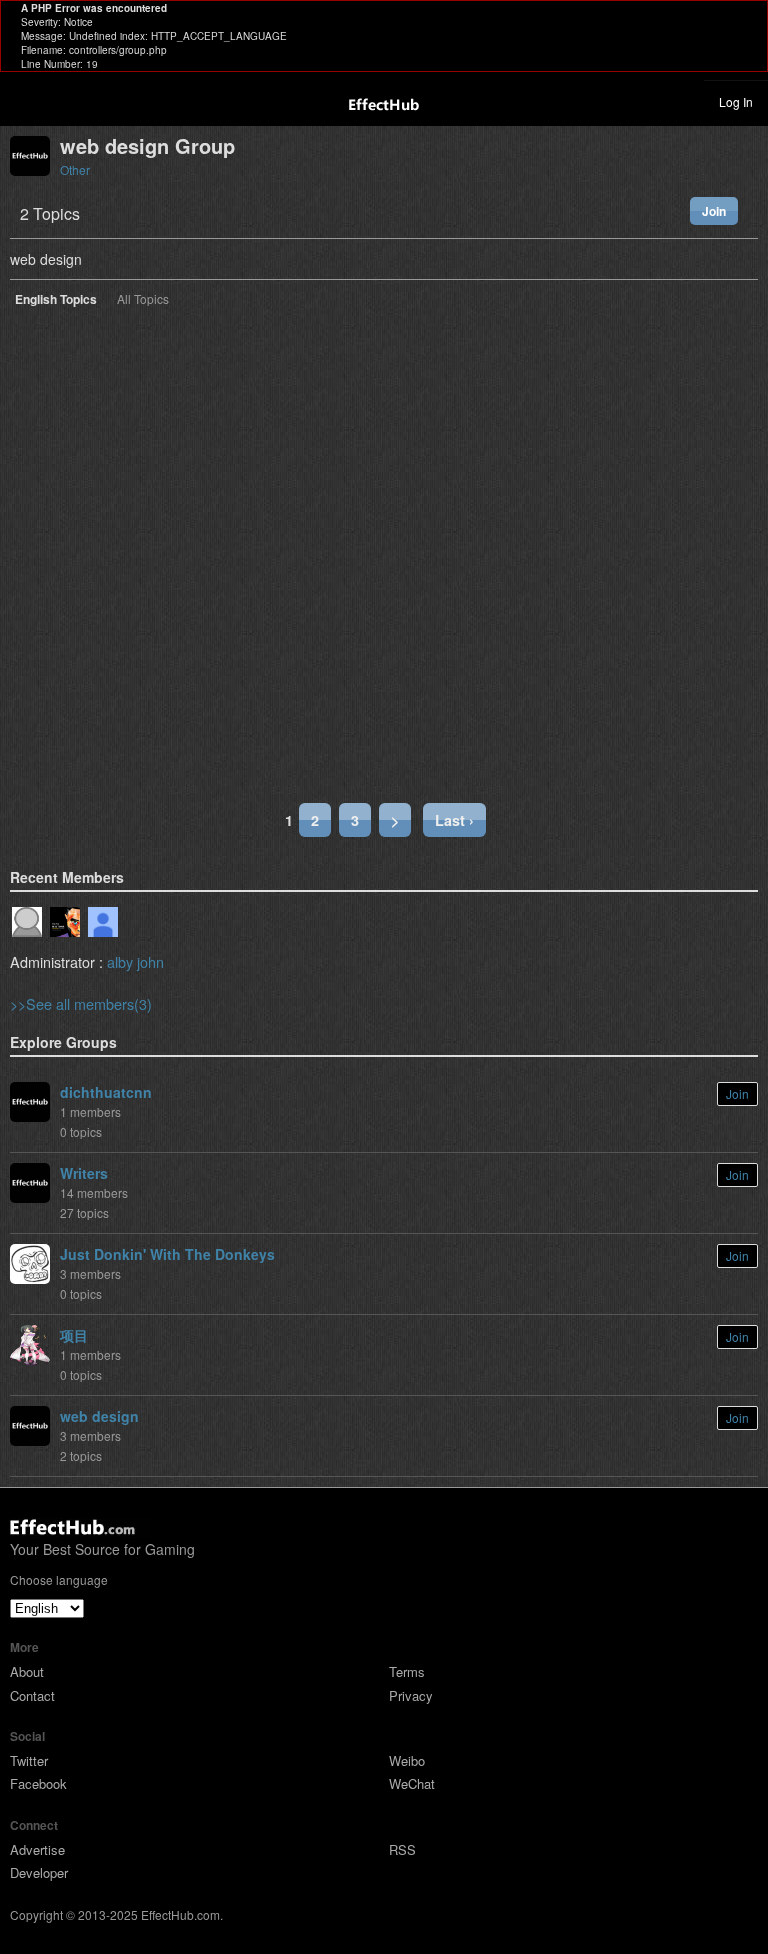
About (27, 1671)
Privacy (411, 1695)
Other (75, 169)
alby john (135, 961)
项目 (74, 1335)
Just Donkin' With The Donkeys (167, 1254)
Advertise (37, 1849)
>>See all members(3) (81, 1003)
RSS (402, 1849)
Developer (39, 1872)
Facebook (38, 1783)
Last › (454, 820)
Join (714, 211)
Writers (84, 1173)
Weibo (407, 1760)
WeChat (412, 1783)
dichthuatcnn (106, 1092)
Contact (32, 1695)
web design (99, 1416)
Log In (736, 101)
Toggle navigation (24, 101)
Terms (407, 1671)
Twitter (29, 1760)
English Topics (56, 300)
